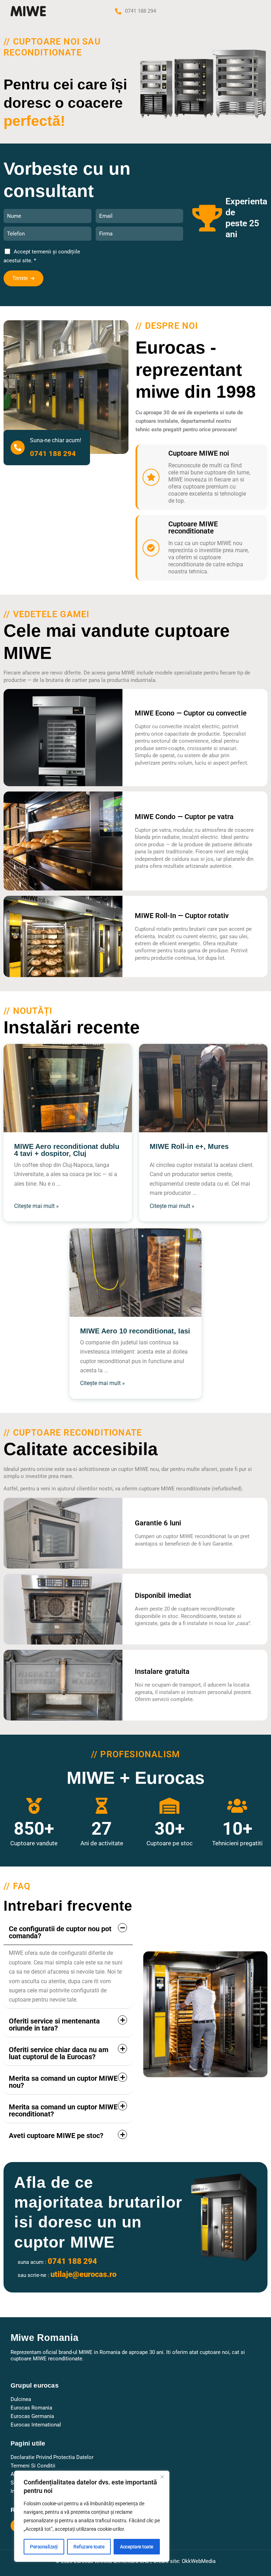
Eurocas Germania (32, 2416)
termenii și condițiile (56, 252)
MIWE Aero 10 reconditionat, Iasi (135, 1331)
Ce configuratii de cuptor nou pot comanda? (60, 1932)
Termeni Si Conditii (33, 2466)
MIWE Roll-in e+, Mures (189, 1147)
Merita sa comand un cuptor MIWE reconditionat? (63, 2110)
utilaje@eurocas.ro (83, 2274)
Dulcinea (21, 2399)
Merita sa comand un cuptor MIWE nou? (63, 2082)
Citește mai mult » (37, 1206)
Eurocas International (36, 2425)
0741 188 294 (140, 11)
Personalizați (44, 2547)
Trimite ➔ (23, 278)
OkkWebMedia (199, 2561)
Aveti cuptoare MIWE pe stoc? (56, 2136)
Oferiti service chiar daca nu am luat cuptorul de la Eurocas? (59, 2053)
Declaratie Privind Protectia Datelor (52, 2457)
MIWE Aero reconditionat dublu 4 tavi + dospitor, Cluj (67, 1150)
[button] (68, 1932)
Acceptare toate (137, 2547)
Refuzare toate (89, 2547)
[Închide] (162, 2477)
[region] (92, 2516)
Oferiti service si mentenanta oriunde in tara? (54, 2025)
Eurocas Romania (31, 2408)
